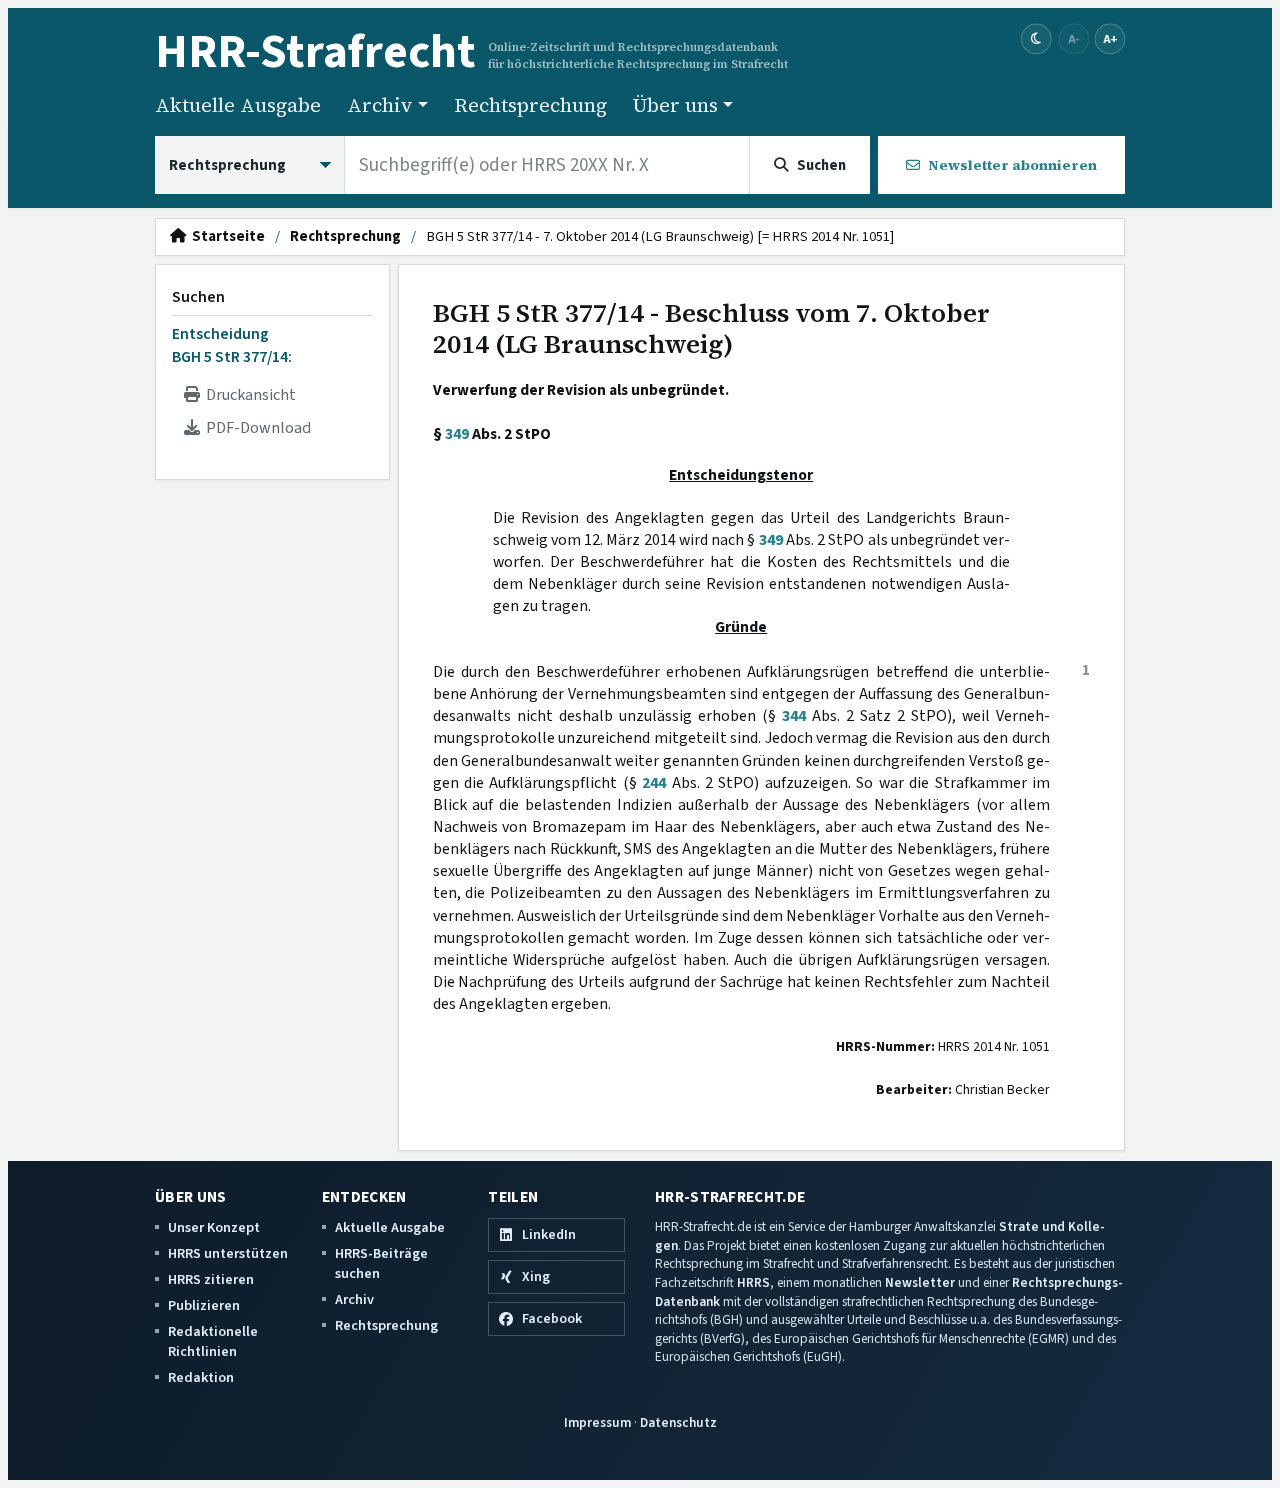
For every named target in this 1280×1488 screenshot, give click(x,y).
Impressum (597, 1422)
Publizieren (204, 1305)
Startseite (225, 237)
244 (654, 783)
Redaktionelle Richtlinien (213, 1341)
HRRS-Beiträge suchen (381, 1263)
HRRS (753, 1282)
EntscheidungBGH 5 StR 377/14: (232, 345)
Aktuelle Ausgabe (238, 105)
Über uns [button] (675, 105)
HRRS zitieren (211, 1279)
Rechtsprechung (530, 105)
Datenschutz (678, 1422)
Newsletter (920, 1282)
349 (457, 434)
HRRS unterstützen (228, 1253)
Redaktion (201, 1377)
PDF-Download (255, 428)
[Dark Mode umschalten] (1036, 39)
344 (794, 716)
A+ (1110, 38)
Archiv (354, 1299)
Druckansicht (248, 395)
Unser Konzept (214, 1227)
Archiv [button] (380, 105)
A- (1074, 38)
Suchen (198, 297)
